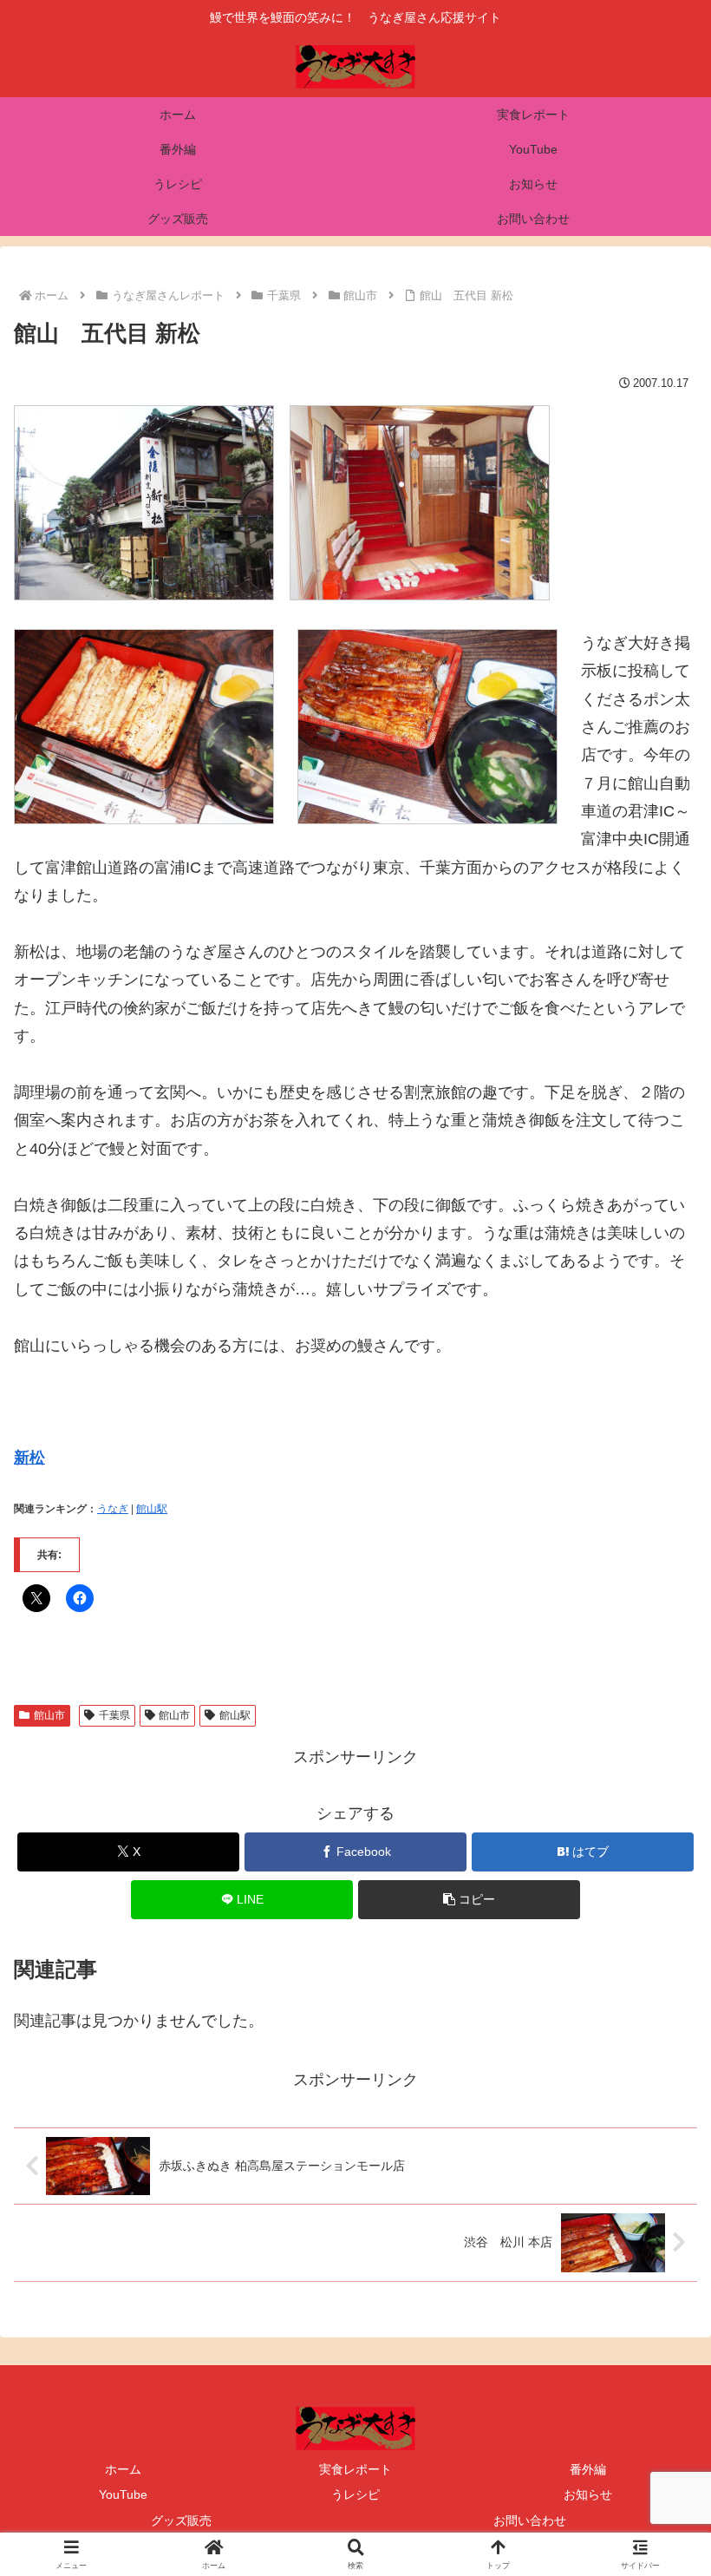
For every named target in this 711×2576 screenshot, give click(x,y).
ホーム (123, 2469)
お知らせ (588, 2494)
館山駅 (152, 1509)
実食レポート (355, 2469)
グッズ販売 (181, 2520)
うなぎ (113, 1509)
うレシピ (355, 2494)
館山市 (49, 1715)
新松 (29, 1458)
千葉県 (114, 1715)
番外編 (588, 2469)
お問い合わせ (530, 2520)
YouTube (123, 2494)
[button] (469, 1900)
